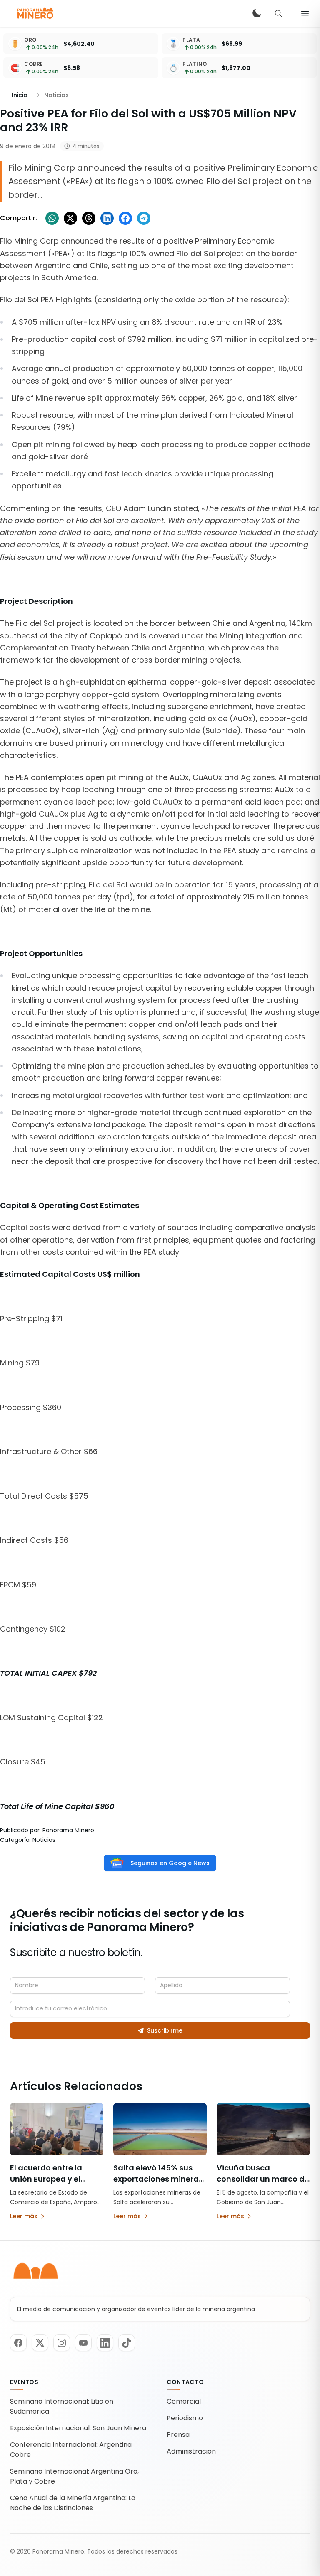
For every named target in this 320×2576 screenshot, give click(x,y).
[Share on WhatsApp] (52, 218)
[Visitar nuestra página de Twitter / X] (40, 2343)
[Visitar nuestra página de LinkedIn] (105, 2343)
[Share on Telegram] (144, 218)
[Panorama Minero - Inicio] (35, 13)
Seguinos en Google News (170, 1863)
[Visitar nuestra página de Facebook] (18, 2343)
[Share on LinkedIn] (107, 218)
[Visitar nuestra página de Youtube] (83, 2343)
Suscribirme (165, 2030)
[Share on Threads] (89, 218)
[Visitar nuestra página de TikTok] (127, 2343)
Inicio (20, 95)
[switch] (257, 13)
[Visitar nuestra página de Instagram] (62, 2343)
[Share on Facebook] (125, 218)
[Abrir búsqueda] (278, 13)
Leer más (24, 2216)
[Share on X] (70, 218)
